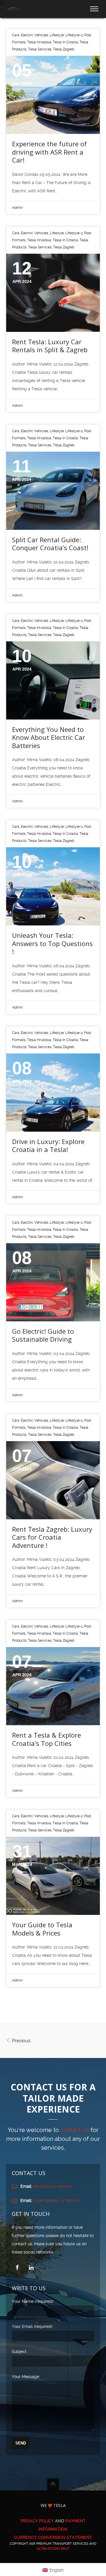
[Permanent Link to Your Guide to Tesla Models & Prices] (53, 1876)
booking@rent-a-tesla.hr (57, 2200)
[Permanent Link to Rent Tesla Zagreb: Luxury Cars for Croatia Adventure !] (53, 1480)
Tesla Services (40, 49)
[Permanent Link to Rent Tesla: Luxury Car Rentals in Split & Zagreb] (53, 293)
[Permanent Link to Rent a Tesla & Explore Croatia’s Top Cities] (53, 1686)
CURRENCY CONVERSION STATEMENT (53, 2537)
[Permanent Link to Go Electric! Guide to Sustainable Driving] (53, 1282)
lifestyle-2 (74, 35)
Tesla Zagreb (64, 49)
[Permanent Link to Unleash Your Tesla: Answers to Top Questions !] (53, 886)
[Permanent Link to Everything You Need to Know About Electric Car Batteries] (53, 680)
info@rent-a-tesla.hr (52, 2186)
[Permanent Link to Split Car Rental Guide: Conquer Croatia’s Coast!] (53, 491)
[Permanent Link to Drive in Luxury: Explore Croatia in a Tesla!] (53, 1093)
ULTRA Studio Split (53, 2549)
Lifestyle (57, 35)
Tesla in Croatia (65, 42)
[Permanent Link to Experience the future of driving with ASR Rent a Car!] (53, 95)
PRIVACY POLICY (37, 2521)
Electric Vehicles (35, 35)
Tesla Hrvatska (39, 42)
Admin (17, 208)
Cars (16, 35)
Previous (21, 2041)
